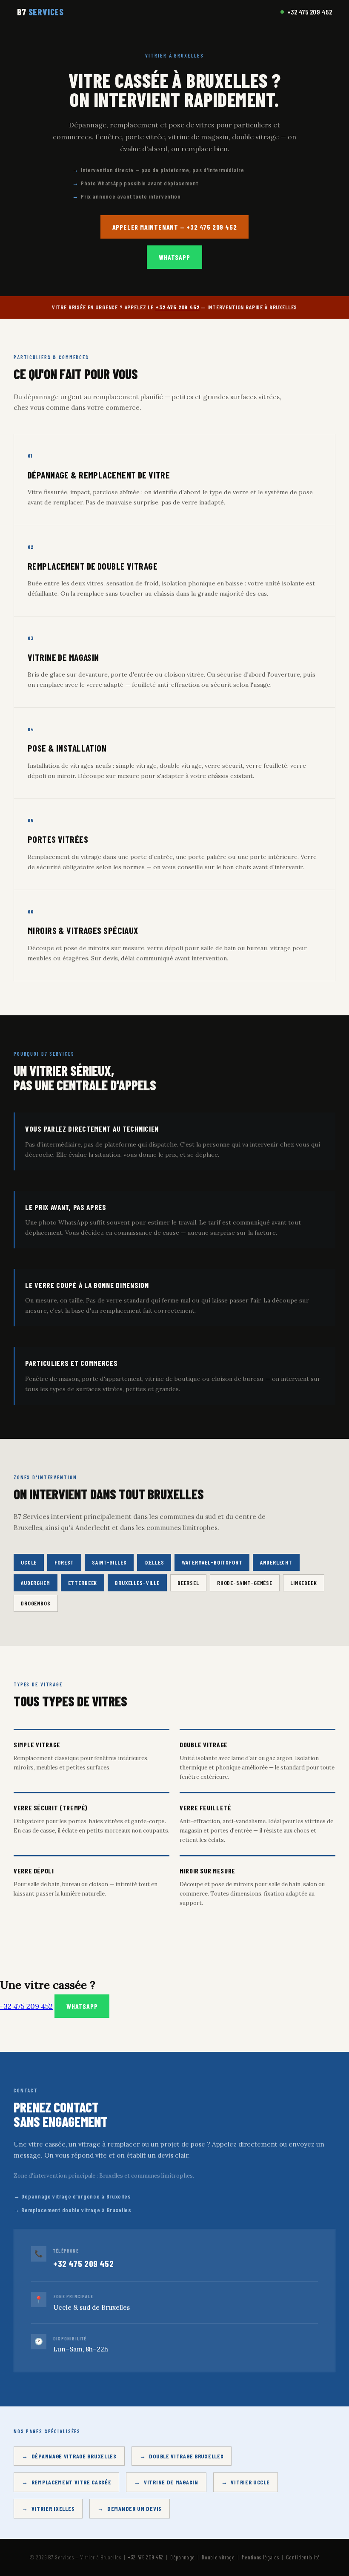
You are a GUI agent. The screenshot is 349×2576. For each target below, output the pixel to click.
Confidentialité (303, 2557)
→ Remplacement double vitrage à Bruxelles (73, 2210)
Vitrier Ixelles (53, 2508)
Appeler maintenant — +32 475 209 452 (175, 227)
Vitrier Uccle (250, 2482)
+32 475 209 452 (310, 12)
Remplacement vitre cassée (72, 2482)
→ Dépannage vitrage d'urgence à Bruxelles (72, 2196)
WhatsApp (174, 257)
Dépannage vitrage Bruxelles (74, 2456)
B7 (40, 12)
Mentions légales (260, 2557)
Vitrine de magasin (171, 2482)
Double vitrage (218, 2557)
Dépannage (183, 2557)
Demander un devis (134, 2508)
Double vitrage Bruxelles (186, 2456)
